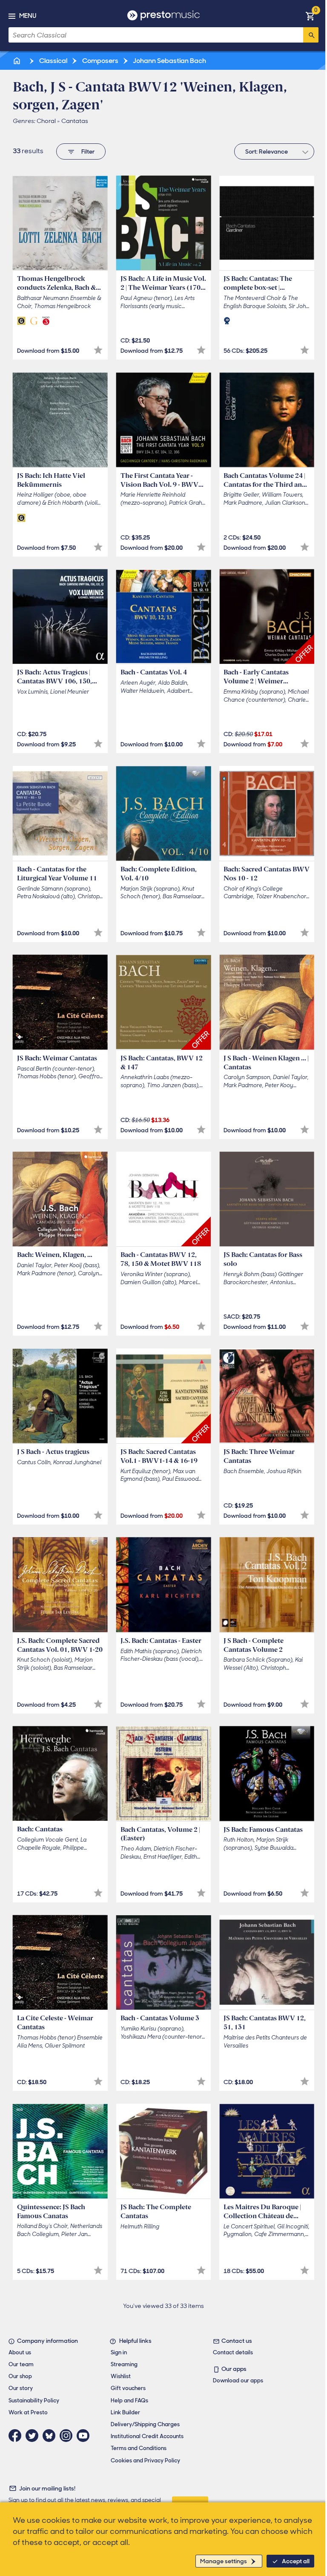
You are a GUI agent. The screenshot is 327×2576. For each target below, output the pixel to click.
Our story (21, 2388)
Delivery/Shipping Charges (145, 2424)
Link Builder (125, 2412)
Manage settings (224, 2561)
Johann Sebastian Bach (169, 61)
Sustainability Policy (34, 2400)
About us (20, 2352)
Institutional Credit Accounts (147, 2436)
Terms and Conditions (139, 2448)
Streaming (124, 2364)
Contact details (233, 2352)
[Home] (17, 61)
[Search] (311, 35)
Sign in (119, 2352)
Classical (53, 61)
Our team (21, 2364)
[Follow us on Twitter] (34, 2436)
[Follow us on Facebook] (17, 2436)
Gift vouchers (128, 2388)
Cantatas (75, 121)
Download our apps (238, 2380)
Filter (88, 151)
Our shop (20, 2376)
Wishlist (121, 2376)
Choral (46, 121)
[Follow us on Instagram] (68, 2436)
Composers (100, 61)
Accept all (296, 2561)
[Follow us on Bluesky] (51, 2436)
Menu (28, 16)
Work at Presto (28, 2412)
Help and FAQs (129, 2400)
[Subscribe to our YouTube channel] (85, 2436)
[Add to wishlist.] (98, 350)
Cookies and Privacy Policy (145, 2460)
